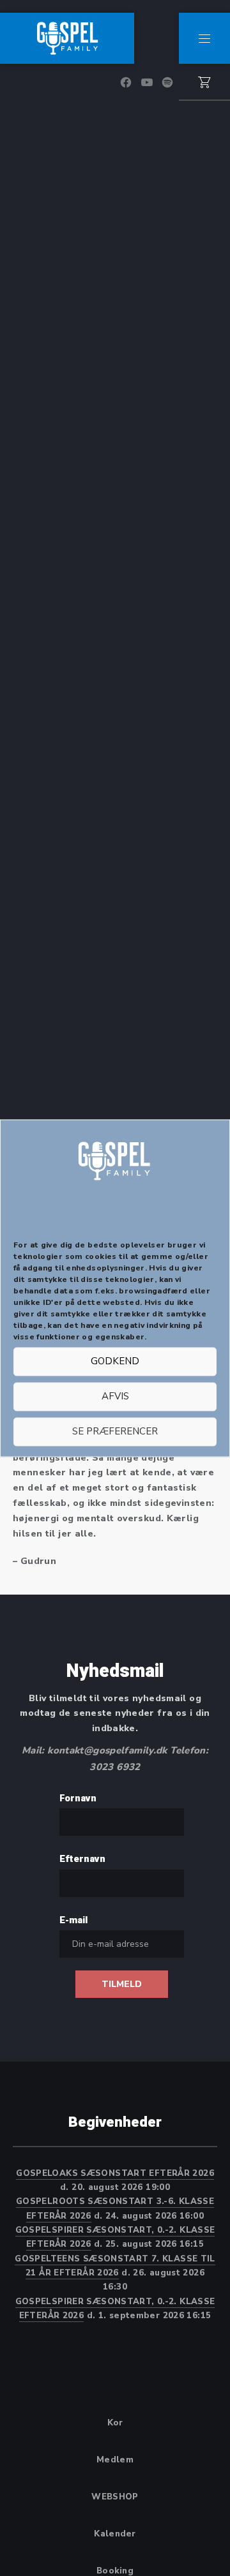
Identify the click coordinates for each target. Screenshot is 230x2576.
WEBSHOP (115, 2497)
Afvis (115, 1397)
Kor (115, 2423)
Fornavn (78, 1798)
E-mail (73, 1920)
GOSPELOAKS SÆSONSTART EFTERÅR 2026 (115, 2173)
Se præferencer (115, 1432)
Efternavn (82, 1859)
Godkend (115, 1362)
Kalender (115, 2534)
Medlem (115, 2460)
